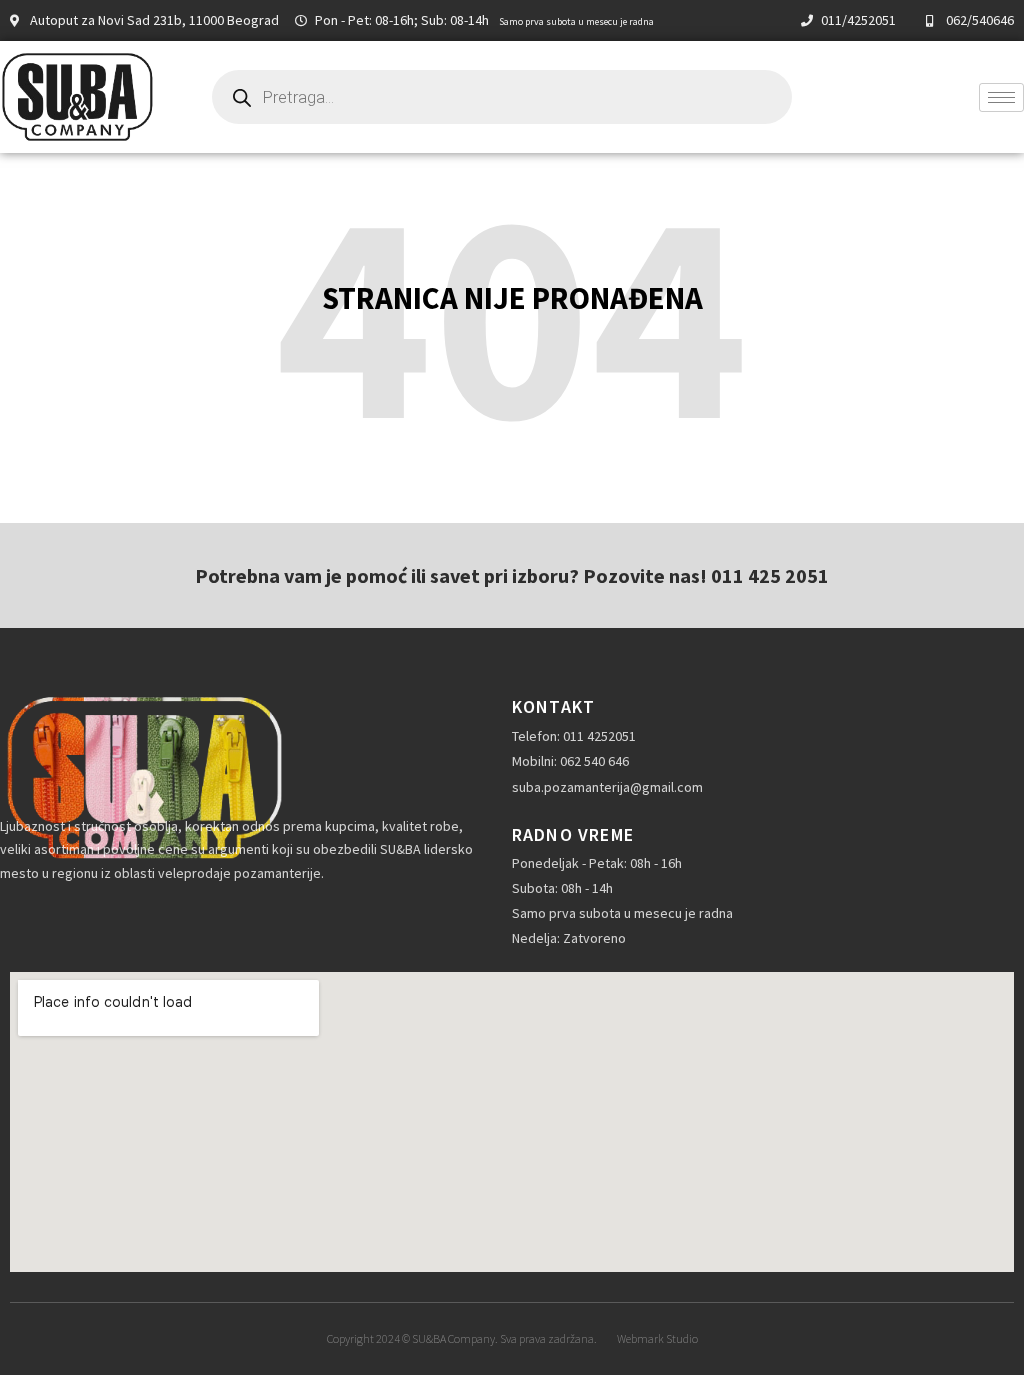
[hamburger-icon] (1001, 97)
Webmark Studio (657, 1338)
